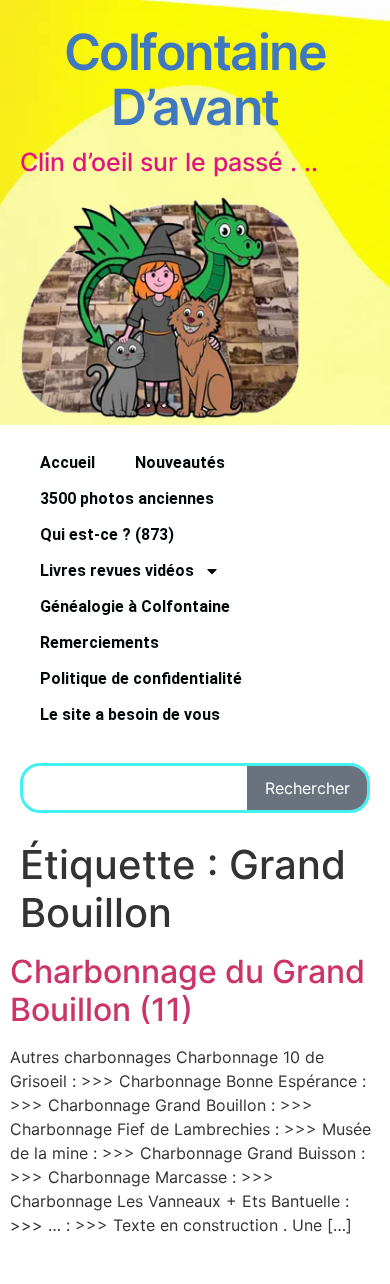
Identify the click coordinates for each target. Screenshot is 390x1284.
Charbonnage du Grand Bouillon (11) (187, 990)
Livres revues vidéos (117, 570)
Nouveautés (180, 462)
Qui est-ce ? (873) (107, 534)
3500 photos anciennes (127, 498)
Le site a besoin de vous (130, 714)
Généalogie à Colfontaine (135, 606)
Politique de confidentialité (141, 678)
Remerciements (99, 642)
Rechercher (307, 788)
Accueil (67, 462)
